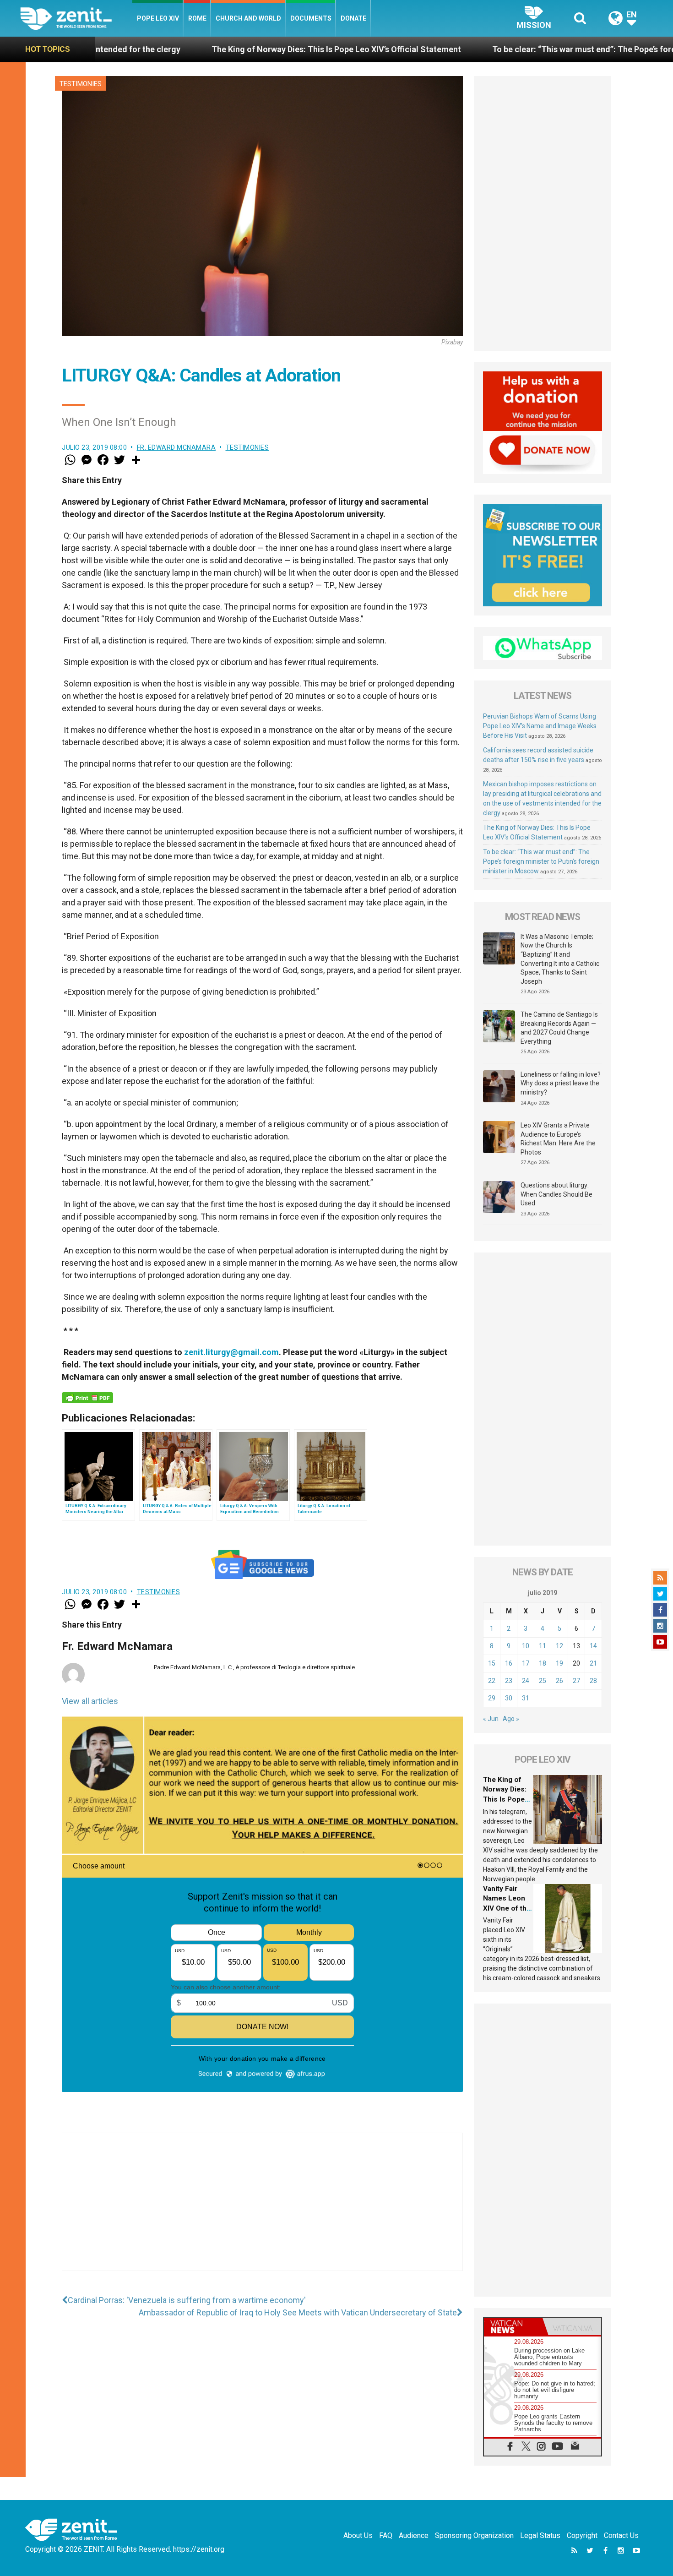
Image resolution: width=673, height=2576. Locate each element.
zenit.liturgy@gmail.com (231, 1352)
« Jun (491, 1719)
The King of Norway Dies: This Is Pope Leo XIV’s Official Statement (180, 49)
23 (509, 1681)
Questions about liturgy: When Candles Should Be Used (556, 1194)
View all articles (90, 1701)
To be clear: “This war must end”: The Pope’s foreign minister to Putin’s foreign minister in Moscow (541, 861)
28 (593, 1681)
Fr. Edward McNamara (176, 447)
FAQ (386, 2535)
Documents (311, 18)
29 (492, 1698)
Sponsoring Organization (474, 2535)
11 (543, 1646)
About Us (358, 2535)
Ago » (511, 1719)
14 (593, 1646)
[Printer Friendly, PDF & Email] (87, 1398)
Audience (414, 2535)
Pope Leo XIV (158, 18)
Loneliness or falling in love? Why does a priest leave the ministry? (561, 1083)
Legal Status (540, 2535)
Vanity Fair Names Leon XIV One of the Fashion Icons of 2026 (507, 1908)
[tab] (513, 2327)
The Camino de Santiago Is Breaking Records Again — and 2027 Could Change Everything (559, 1028)
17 (526, 1663)
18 (543, 1663)
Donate (353, 18)
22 (492, 1681)
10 (526, 1646)
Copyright (582, 2535)
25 (543, 1681)
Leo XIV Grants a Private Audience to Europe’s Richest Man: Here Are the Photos (558, 1139)
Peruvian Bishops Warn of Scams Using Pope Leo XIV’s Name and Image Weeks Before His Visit (540, 726)
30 (509, 1698)
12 (559, 1646)
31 (526, 1698)
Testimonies (81, 84)
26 (559, 1681)
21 (593, 1663)
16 (509, 1663)
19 (559, 1663)
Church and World (248, 18)
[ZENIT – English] (76, 18)
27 (576, 1681)
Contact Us (621, 2535)
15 (492, 1663)
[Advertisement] (262, 2211)
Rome (197, 18)
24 (526, 1681)
